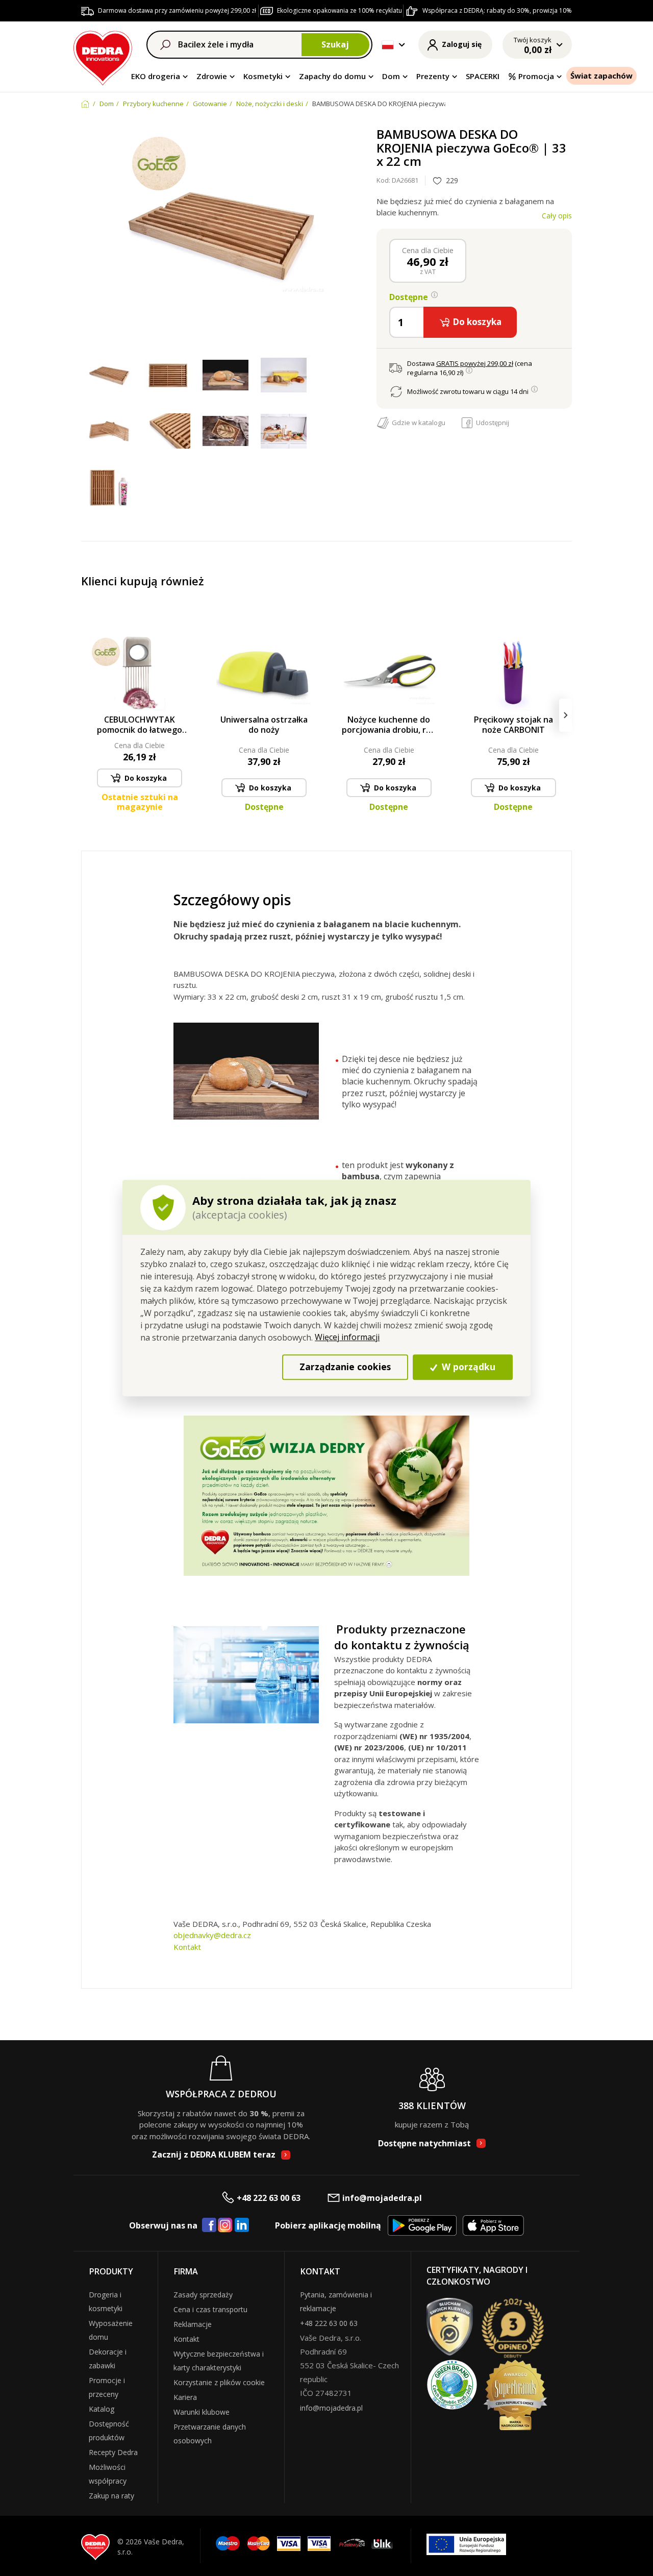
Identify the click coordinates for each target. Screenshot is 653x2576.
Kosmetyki (263, 76)
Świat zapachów (601, 76)
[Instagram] (225, 2226)
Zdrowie (212, 76)
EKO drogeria (156, 76)
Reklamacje (193, 2324)
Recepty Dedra (113, 2452)
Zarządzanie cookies (345, 1367)
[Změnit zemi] (388, 45)
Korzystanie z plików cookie (219, 2382)
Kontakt (187, 1947)
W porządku (467, 1367)
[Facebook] (209, 2225)
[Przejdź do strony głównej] (103, 56)
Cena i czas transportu (210, 2309)
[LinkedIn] (242, 2225)
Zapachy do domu (332, 76)
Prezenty (433, 76)
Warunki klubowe (202, 2412)
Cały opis (557, 216)
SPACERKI (483, 76)
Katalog (102, 2409)
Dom (391, 76)
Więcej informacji (347, 1337)
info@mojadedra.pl (382, 2198)
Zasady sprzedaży (203, 2295)
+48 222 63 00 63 (269, 2198)
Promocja (536, 76)
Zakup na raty (111, 2496)
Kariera (185, 2397)
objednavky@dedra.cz (212, 1935)
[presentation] (87, 715)
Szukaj (335, 44)
